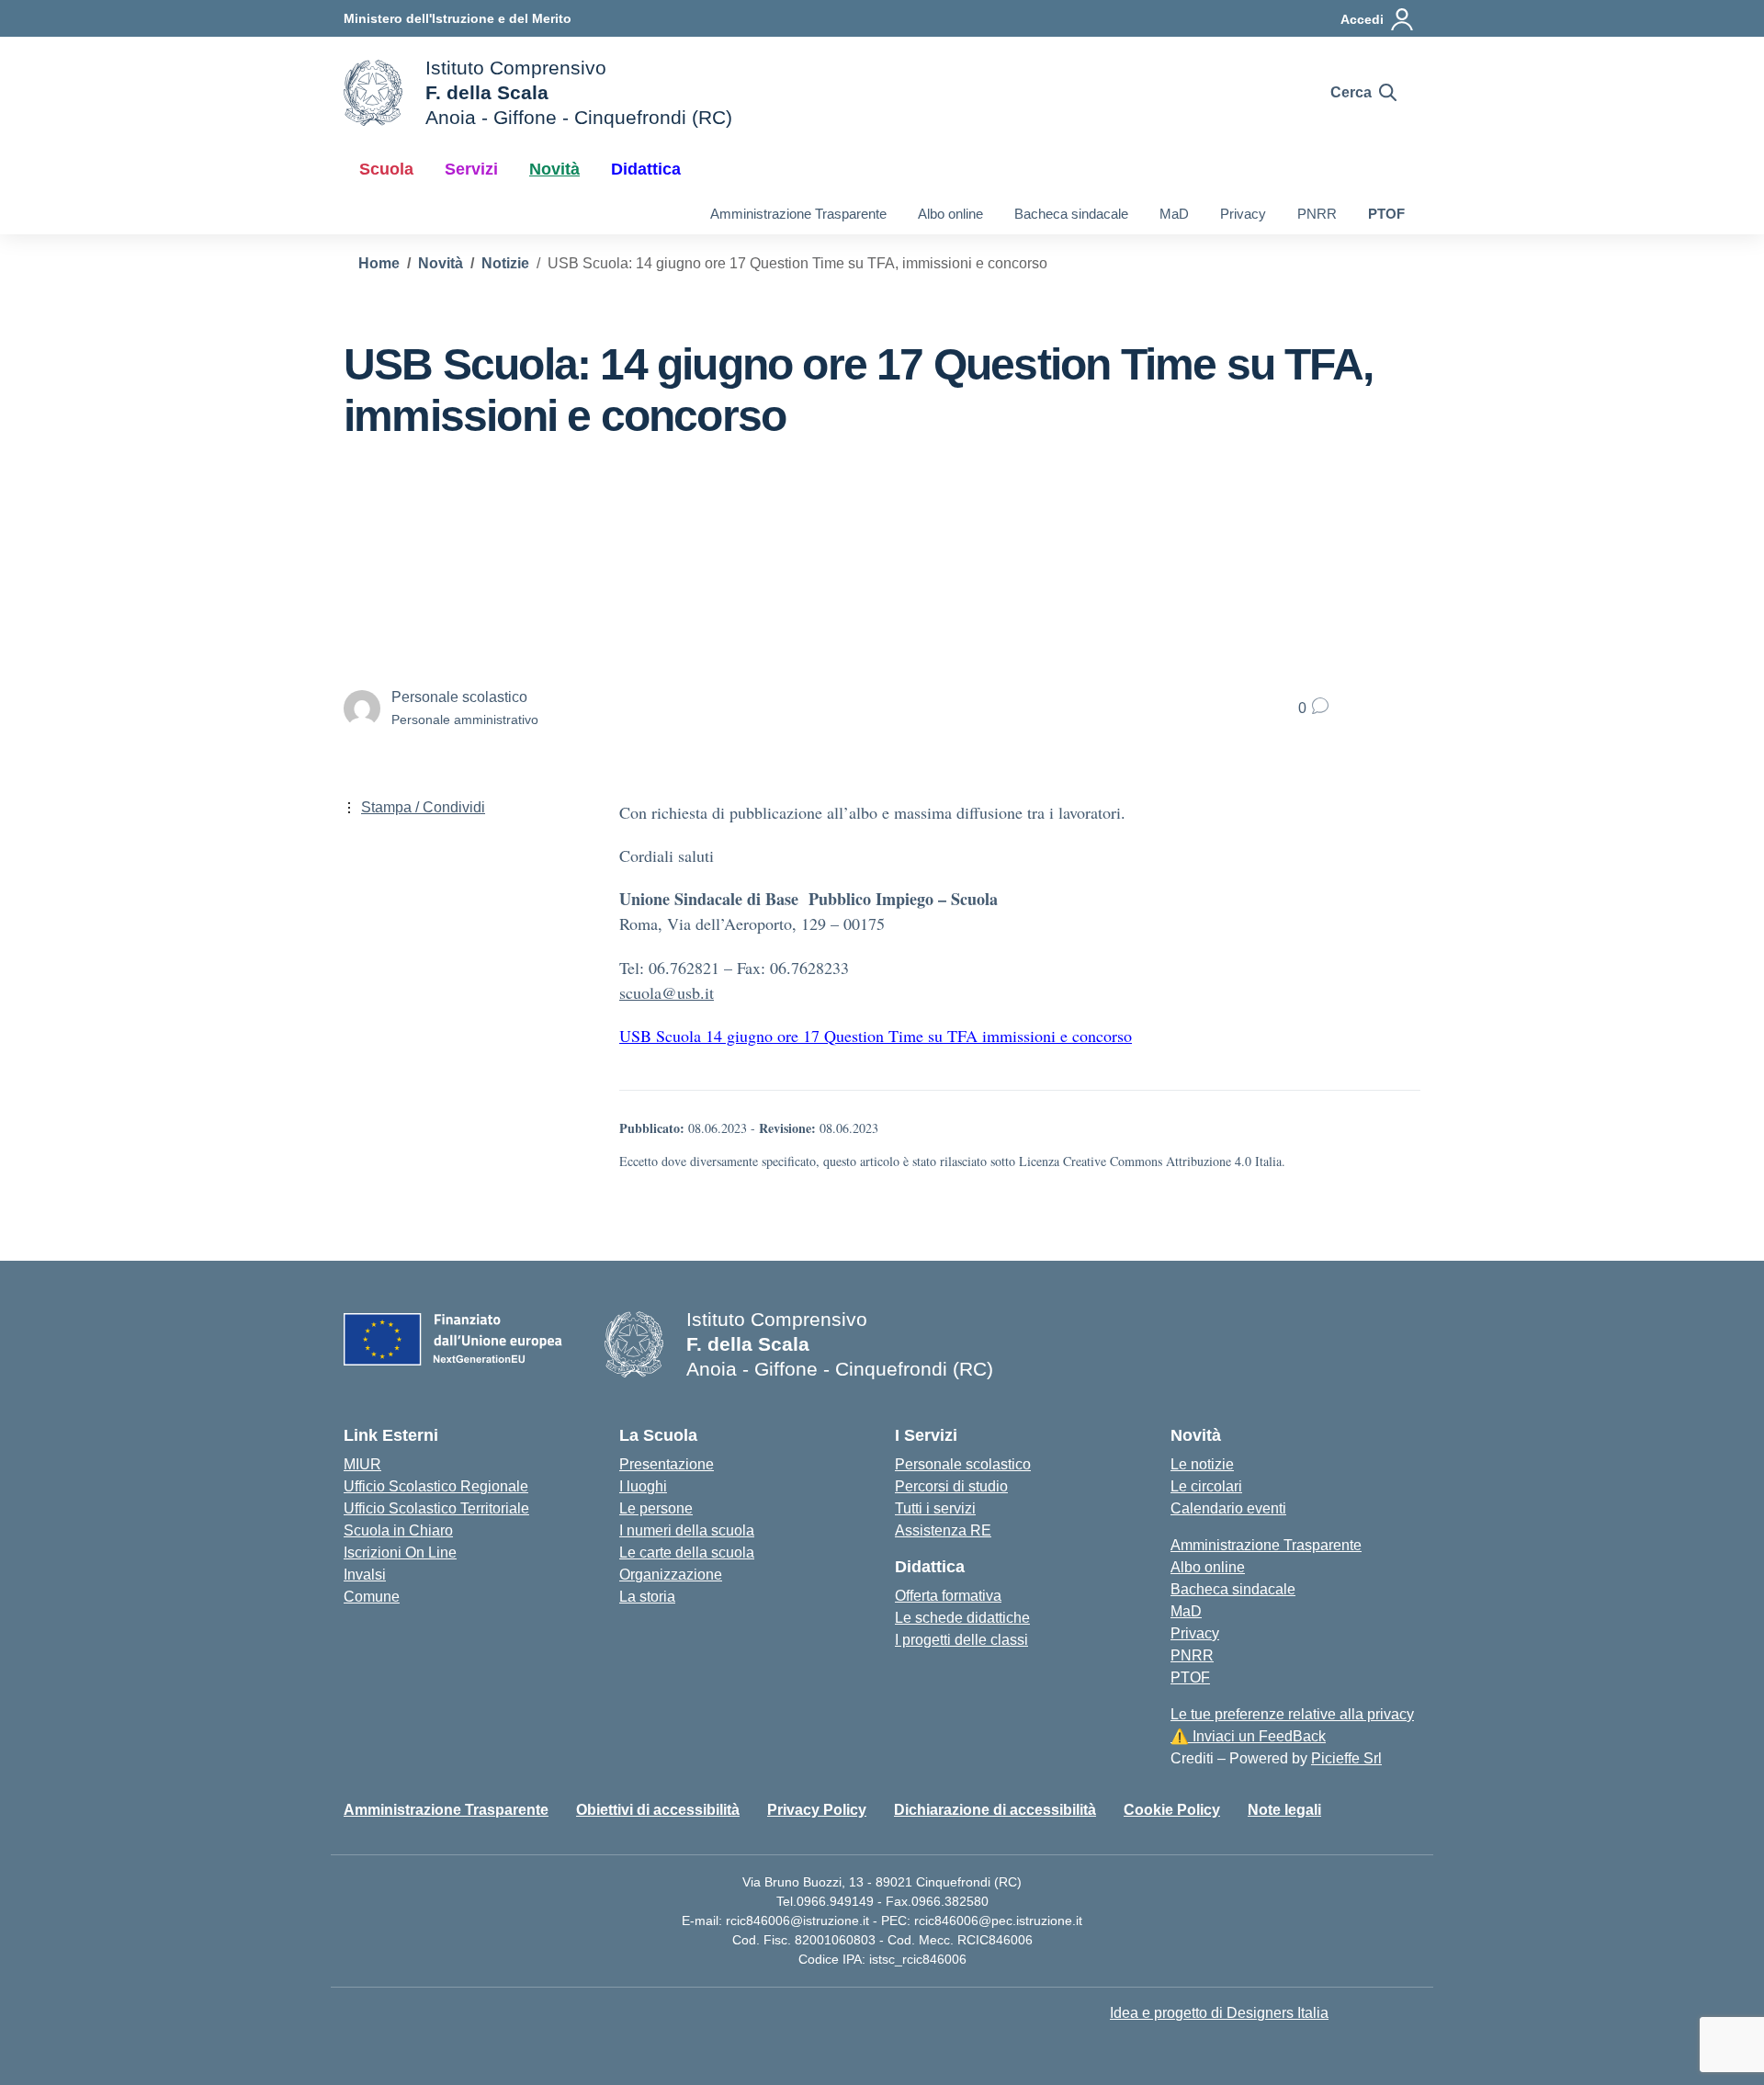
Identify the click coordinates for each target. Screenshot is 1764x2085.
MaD (1174, 214)
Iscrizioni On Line (400, 1552)
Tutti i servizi (935, 1508)
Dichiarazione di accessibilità (995, 1810)
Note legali (1284, 1810)
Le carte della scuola (687, 1552)
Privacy (1243, 214)
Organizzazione (671, 1575)
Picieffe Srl (1346, 1758)
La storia (647, 1597)
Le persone (656, 1508)
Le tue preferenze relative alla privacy (1292, 1714)
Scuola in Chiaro (398, 1530)
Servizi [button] (471, 169)
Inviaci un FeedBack (1248, 1736)
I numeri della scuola (687, 1530)
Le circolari (1206, 1486)
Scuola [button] (386, 169)
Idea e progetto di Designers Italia (1219, 2013)
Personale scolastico (963, 1464)
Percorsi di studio (951, 1486)
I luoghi (643, 1486)
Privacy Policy (817, 1810)
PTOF (1386, 214)
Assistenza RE (943, 1530)
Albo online (950, 214)
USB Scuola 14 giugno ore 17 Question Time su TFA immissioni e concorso (876, 1036)
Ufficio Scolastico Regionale (436, 1486)
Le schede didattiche (962, 1618)
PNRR (1317, 214)
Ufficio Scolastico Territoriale (436, 1508)
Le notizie (1202, 1464)
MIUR (362, 1464)
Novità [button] (554, 169)
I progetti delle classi (961, 1640)
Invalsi (365, 1575)
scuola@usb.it (667, 992)
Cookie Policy (1172, 1810)
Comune (372, 1597)
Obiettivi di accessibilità (658, 1810)
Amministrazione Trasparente (798, 214)
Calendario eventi (1228, 1508)
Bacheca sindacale (1071, 214)
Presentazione (667, 1464)
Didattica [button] (646, 169)
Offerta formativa (948, 1596)
